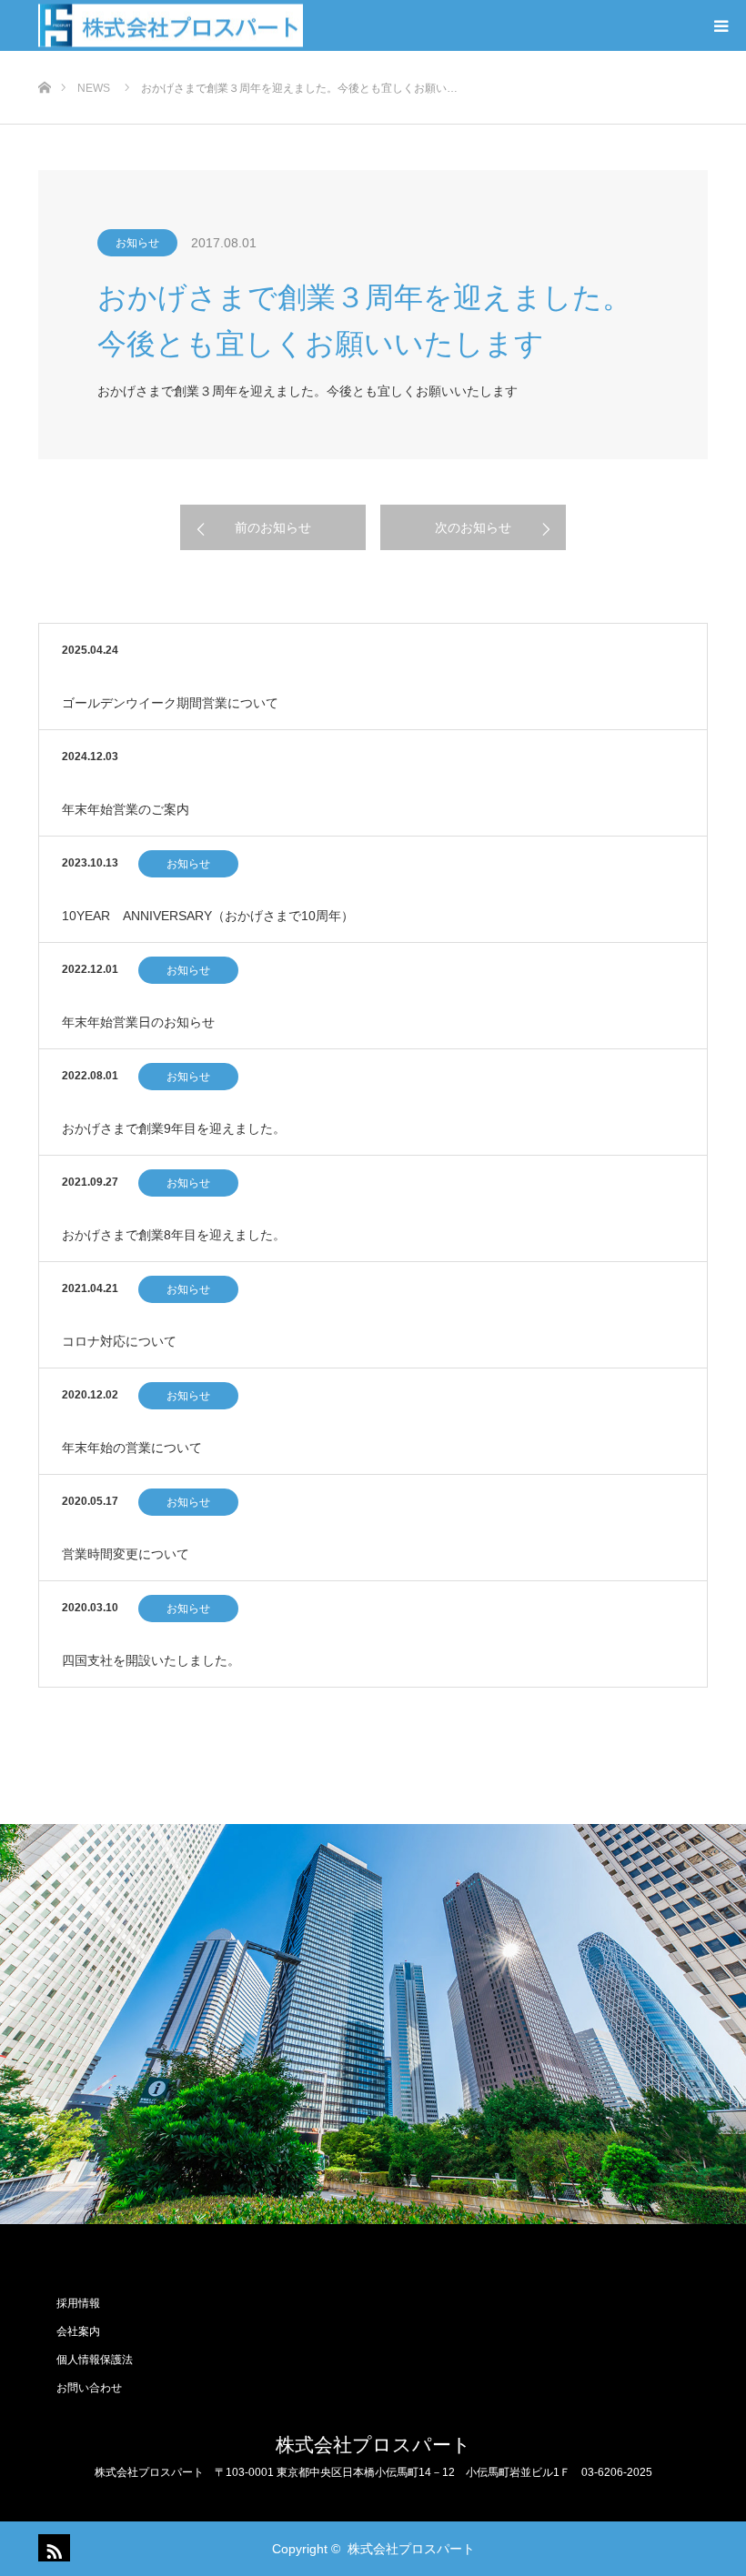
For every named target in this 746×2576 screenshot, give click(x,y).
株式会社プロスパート (373, 2445)
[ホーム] (44, 58)
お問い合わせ (89, 2388)
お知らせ (137, 243)
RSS (52, 2548)
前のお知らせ (273, 527)
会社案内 (78, 2331)
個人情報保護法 (95, 2360)
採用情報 (78, 2303)
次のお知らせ (473, 527)
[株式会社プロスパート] (171, 26)
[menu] (721, 25)
